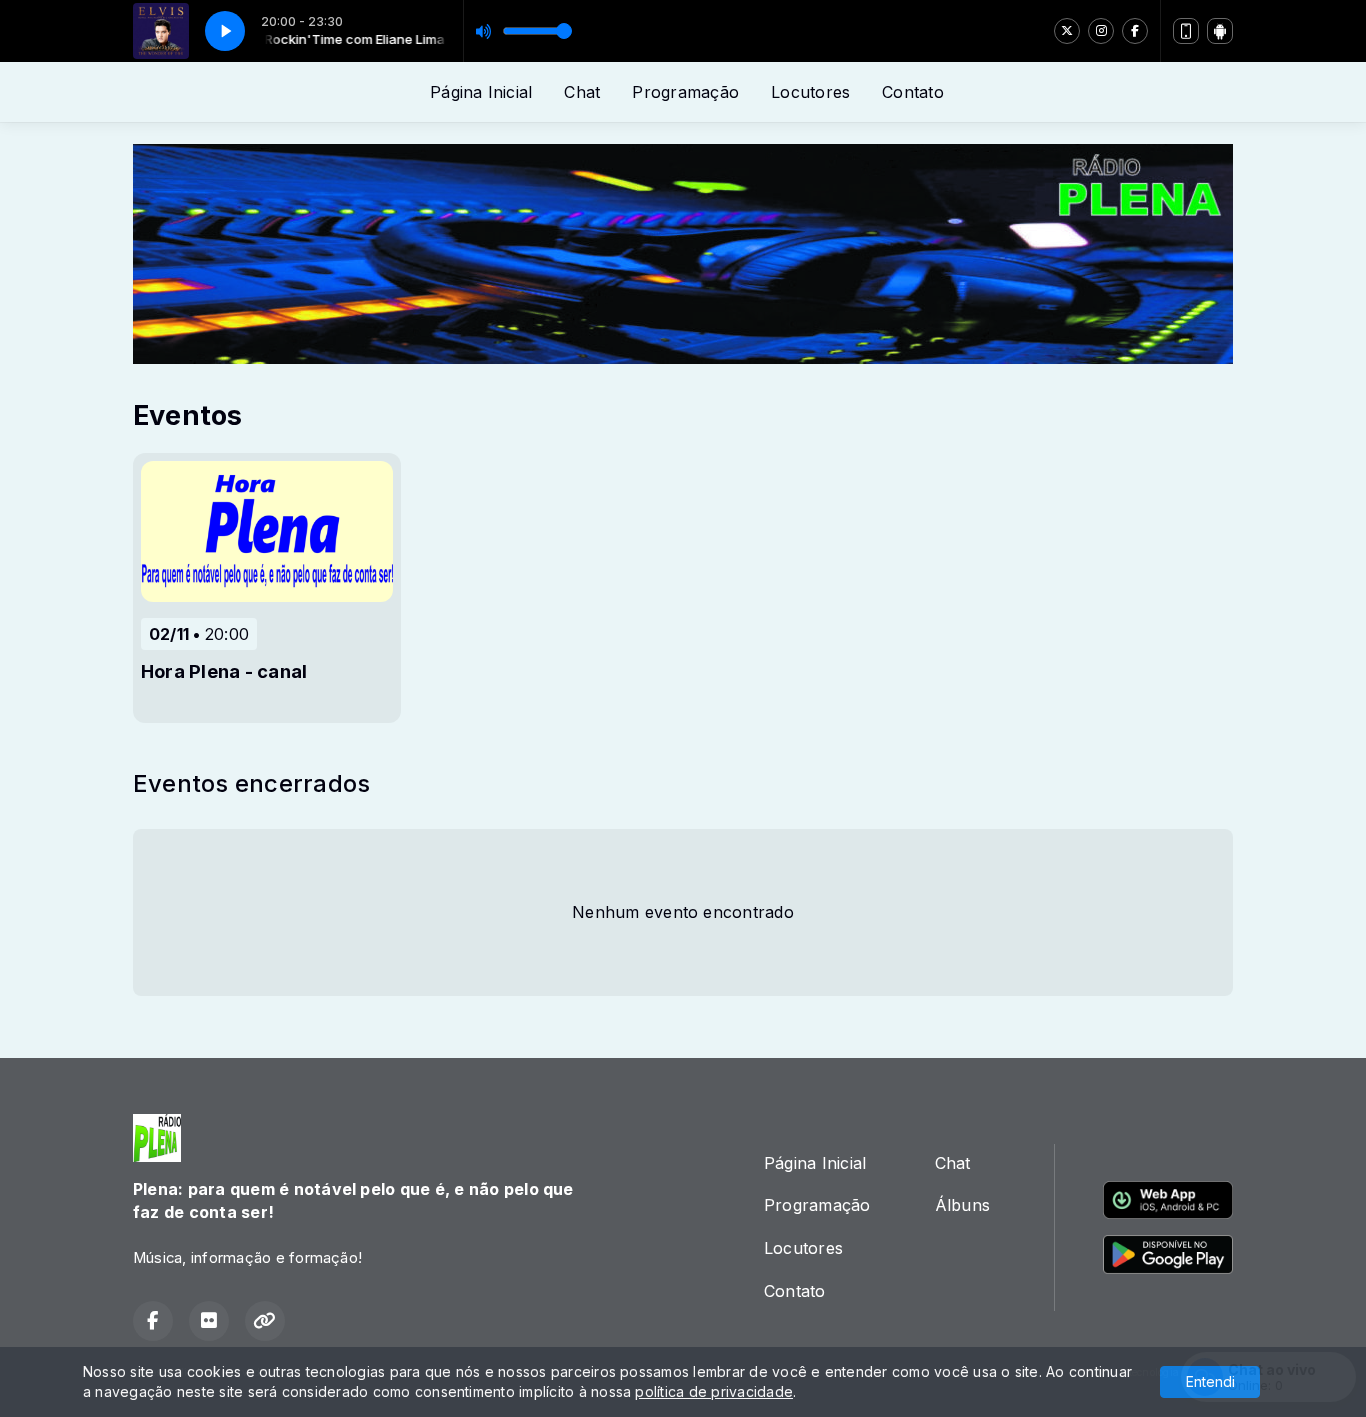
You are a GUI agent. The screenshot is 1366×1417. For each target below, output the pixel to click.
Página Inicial (481, 92)
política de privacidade (714, 1391)
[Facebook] (1135, 31)
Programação (685, 92)
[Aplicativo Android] (1220, 31)
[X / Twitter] (1067, 31)
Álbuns (962, 1205)
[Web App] (1186, 31)
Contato (913, 92)
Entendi (1210, 1381)
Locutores (810, 92)
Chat (582, 92)
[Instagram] (1101, 31)
